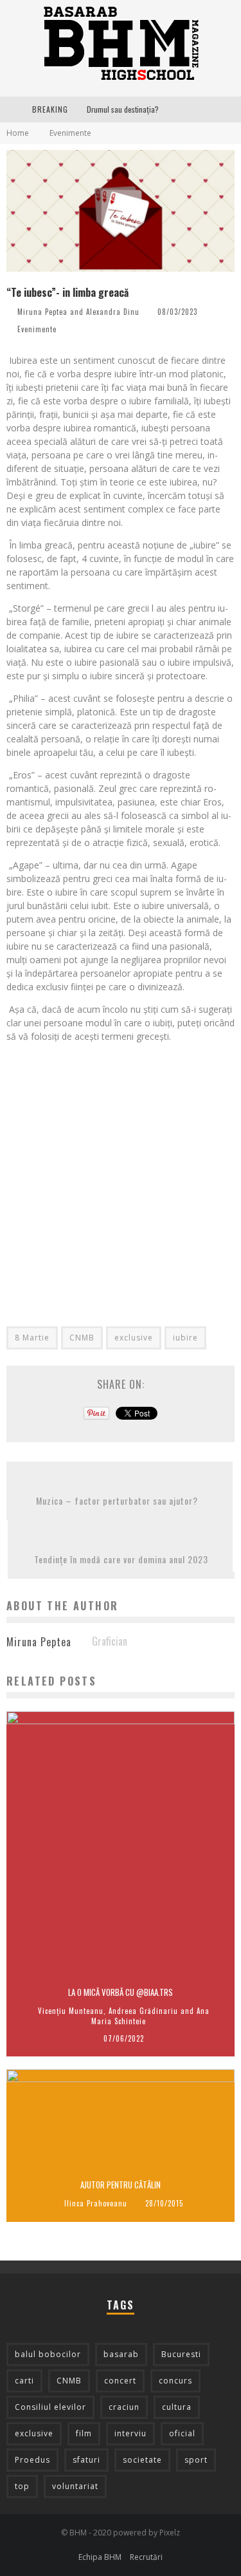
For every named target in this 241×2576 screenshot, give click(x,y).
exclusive (134, 1338)
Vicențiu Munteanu (71, 2011)
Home (18, 133)
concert (120, 2381)
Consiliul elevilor (50, 2407)
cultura (177, 2407)
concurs (175, 2381)
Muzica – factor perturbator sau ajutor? (120, 1500)
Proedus (32, 2460)
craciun (124, 2407)
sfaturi (86, 2460)
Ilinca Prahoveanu (96, 2203)
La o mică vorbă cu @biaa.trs (121, 1992)
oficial (182, 2433)
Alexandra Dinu (113, 312)
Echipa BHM (100, 2557)
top (22, 2486)
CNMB (82, 1338)
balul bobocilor (48, 2354)
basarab (121, 2354)
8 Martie (32, 1338)
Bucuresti (181, 2354)
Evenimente (37, 329)
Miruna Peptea (42, 312)
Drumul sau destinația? (123, 109)
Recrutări (146, 2557)
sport (196, 2460)
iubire (185, 1338)
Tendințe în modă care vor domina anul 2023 (121, 1559)
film (84, 2433)
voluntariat (75, 2486)
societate (142, 2460)
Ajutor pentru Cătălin (121, 2185)
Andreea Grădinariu (143, 2011)
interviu (130, 2433)
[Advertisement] (121, 1173)
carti (24, 2381)
